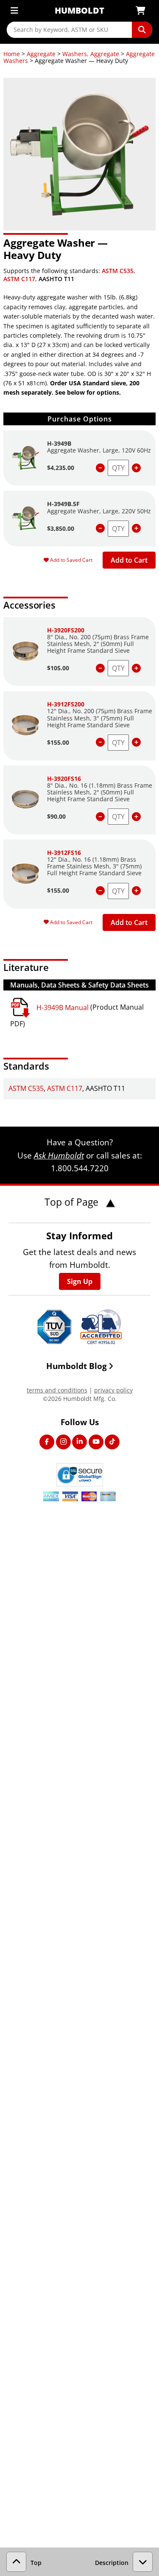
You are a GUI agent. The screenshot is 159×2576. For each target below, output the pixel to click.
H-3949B (59, 443)
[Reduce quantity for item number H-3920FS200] (100, 668)
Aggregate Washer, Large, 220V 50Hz (99, 511)
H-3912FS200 (66, 704)
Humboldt (79, 10)
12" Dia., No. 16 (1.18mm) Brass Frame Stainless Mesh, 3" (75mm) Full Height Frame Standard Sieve (94, 866)
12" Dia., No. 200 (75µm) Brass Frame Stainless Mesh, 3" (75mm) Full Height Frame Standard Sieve (100, 718)
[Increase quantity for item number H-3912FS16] (136, 891)
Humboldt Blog (77, 1366)
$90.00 (56, 816)
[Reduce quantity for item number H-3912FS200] (100, 742)
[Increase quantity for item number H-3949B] (136, 468)
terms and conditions (57, 1390)
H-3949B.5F (63, 504)
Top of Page (73, 1202)
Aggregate (41, 54)
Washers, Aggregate (91, 54)
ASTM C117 (19, 279)
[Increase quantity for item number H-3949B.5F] (136, 528)
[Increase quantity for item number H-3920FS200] (136, 668)
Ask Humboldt (59, 1155)
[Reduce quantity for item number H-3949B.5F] (100, 528)
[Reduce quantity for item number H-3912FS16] (100, 891)
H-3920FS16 (64, 778)
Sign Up (80, 1281)
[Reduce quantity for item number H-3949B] (100, 468)
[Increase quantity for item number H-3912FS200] (136, 742)
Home (12, 54)
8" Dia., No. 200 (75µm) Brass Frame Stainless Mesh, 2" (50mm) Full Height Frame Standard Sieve (98, 644)
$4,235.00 (61, 468)
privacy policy (113, 1390)
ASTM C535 (118, 271)
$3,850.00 (61, 528)
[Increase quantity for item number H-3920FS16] (136, 817)
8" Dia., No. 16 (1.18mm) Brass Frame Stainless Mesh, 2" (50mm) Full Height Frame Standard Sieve (100, 792)
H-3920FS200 (66, 630)
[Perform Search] (142, 30)
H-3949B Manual (63, 1008)
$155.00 (58, 742)
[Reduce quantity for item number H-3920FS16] (100, 817)
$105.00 (58, 668)
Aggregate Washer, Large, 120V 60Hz (99, 450)
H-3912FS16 (64, 852)
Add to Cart (129, 560)
